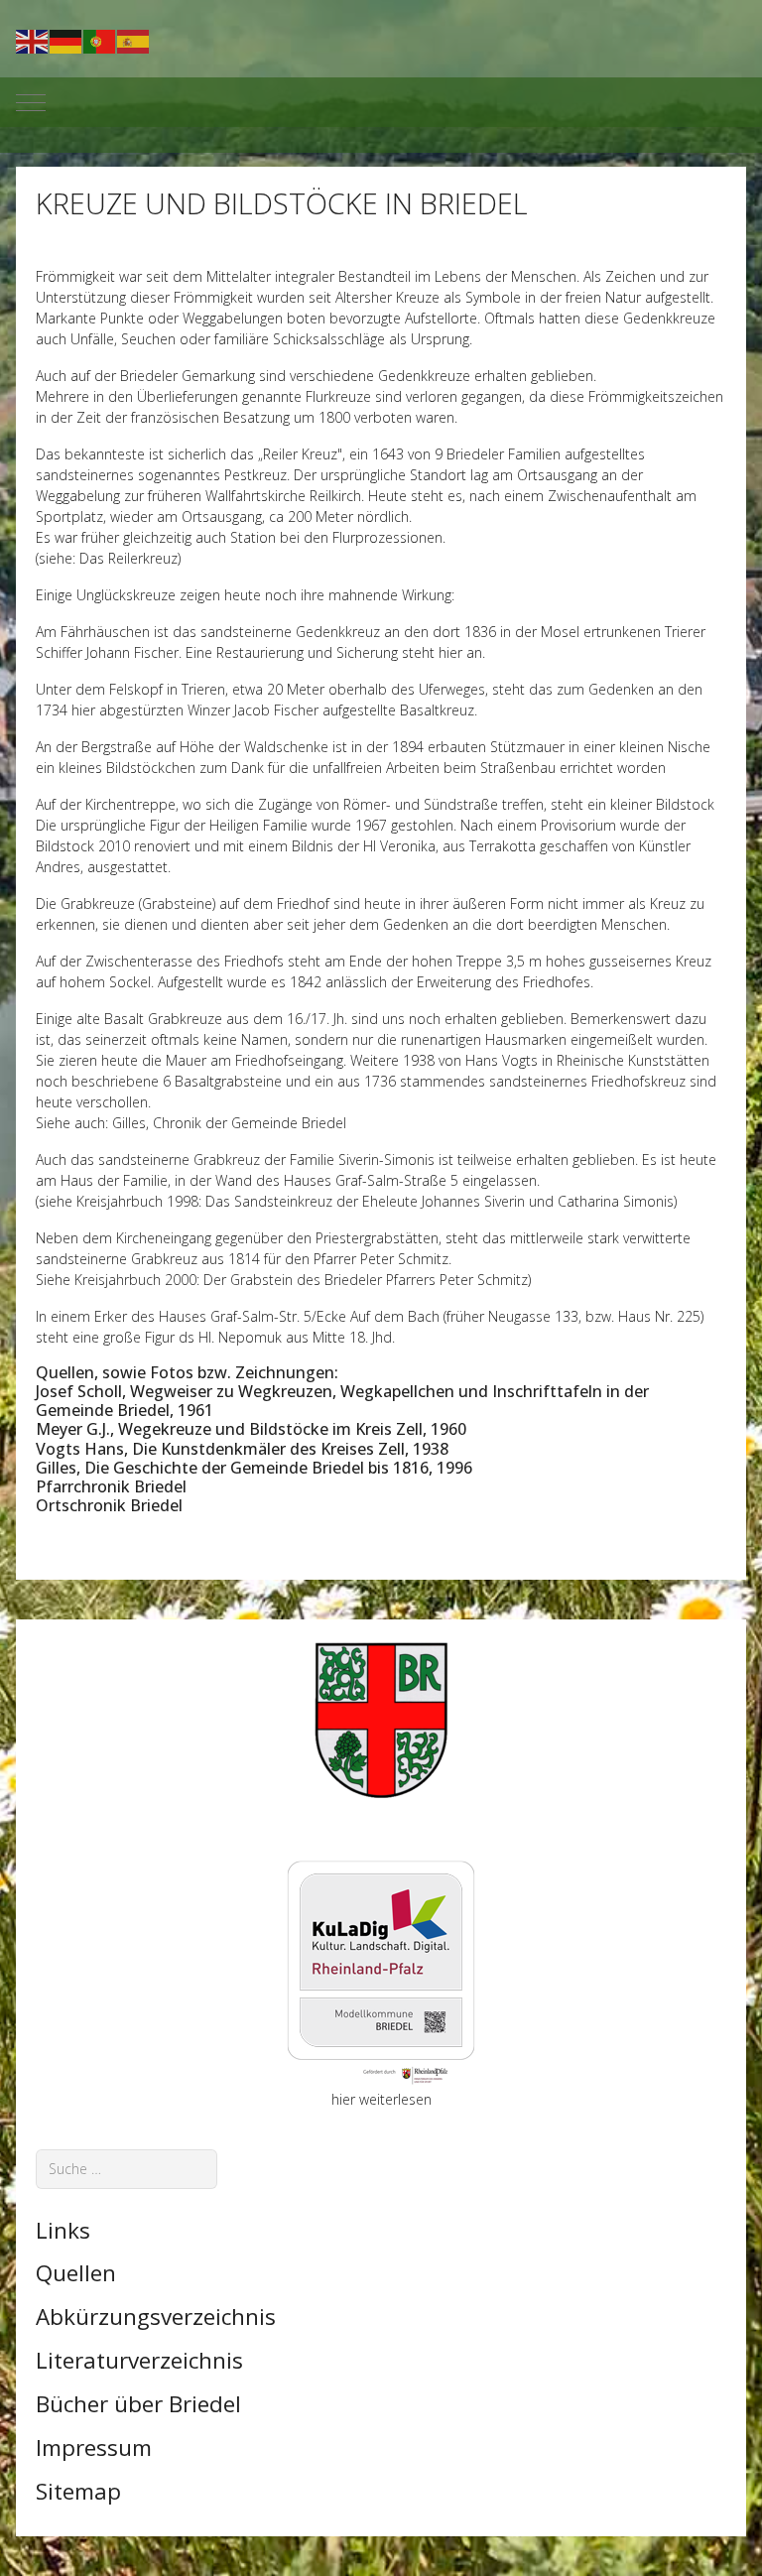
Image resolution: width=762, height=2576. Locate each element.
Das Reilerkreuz (127, 558)
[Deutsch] (66, 40)
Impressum (94, 2447)
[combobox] (127, 2169)
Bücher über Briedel (138, 2404)
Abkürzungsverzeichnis (156, 2317)
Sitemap (78, 2491)
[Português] (100, 40)
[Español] (134, 40)
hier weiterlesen (381, 2099)
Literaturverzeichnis (139, 2360)
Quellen (76, 2273)
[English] (33, 40)
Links (63, 2230)
